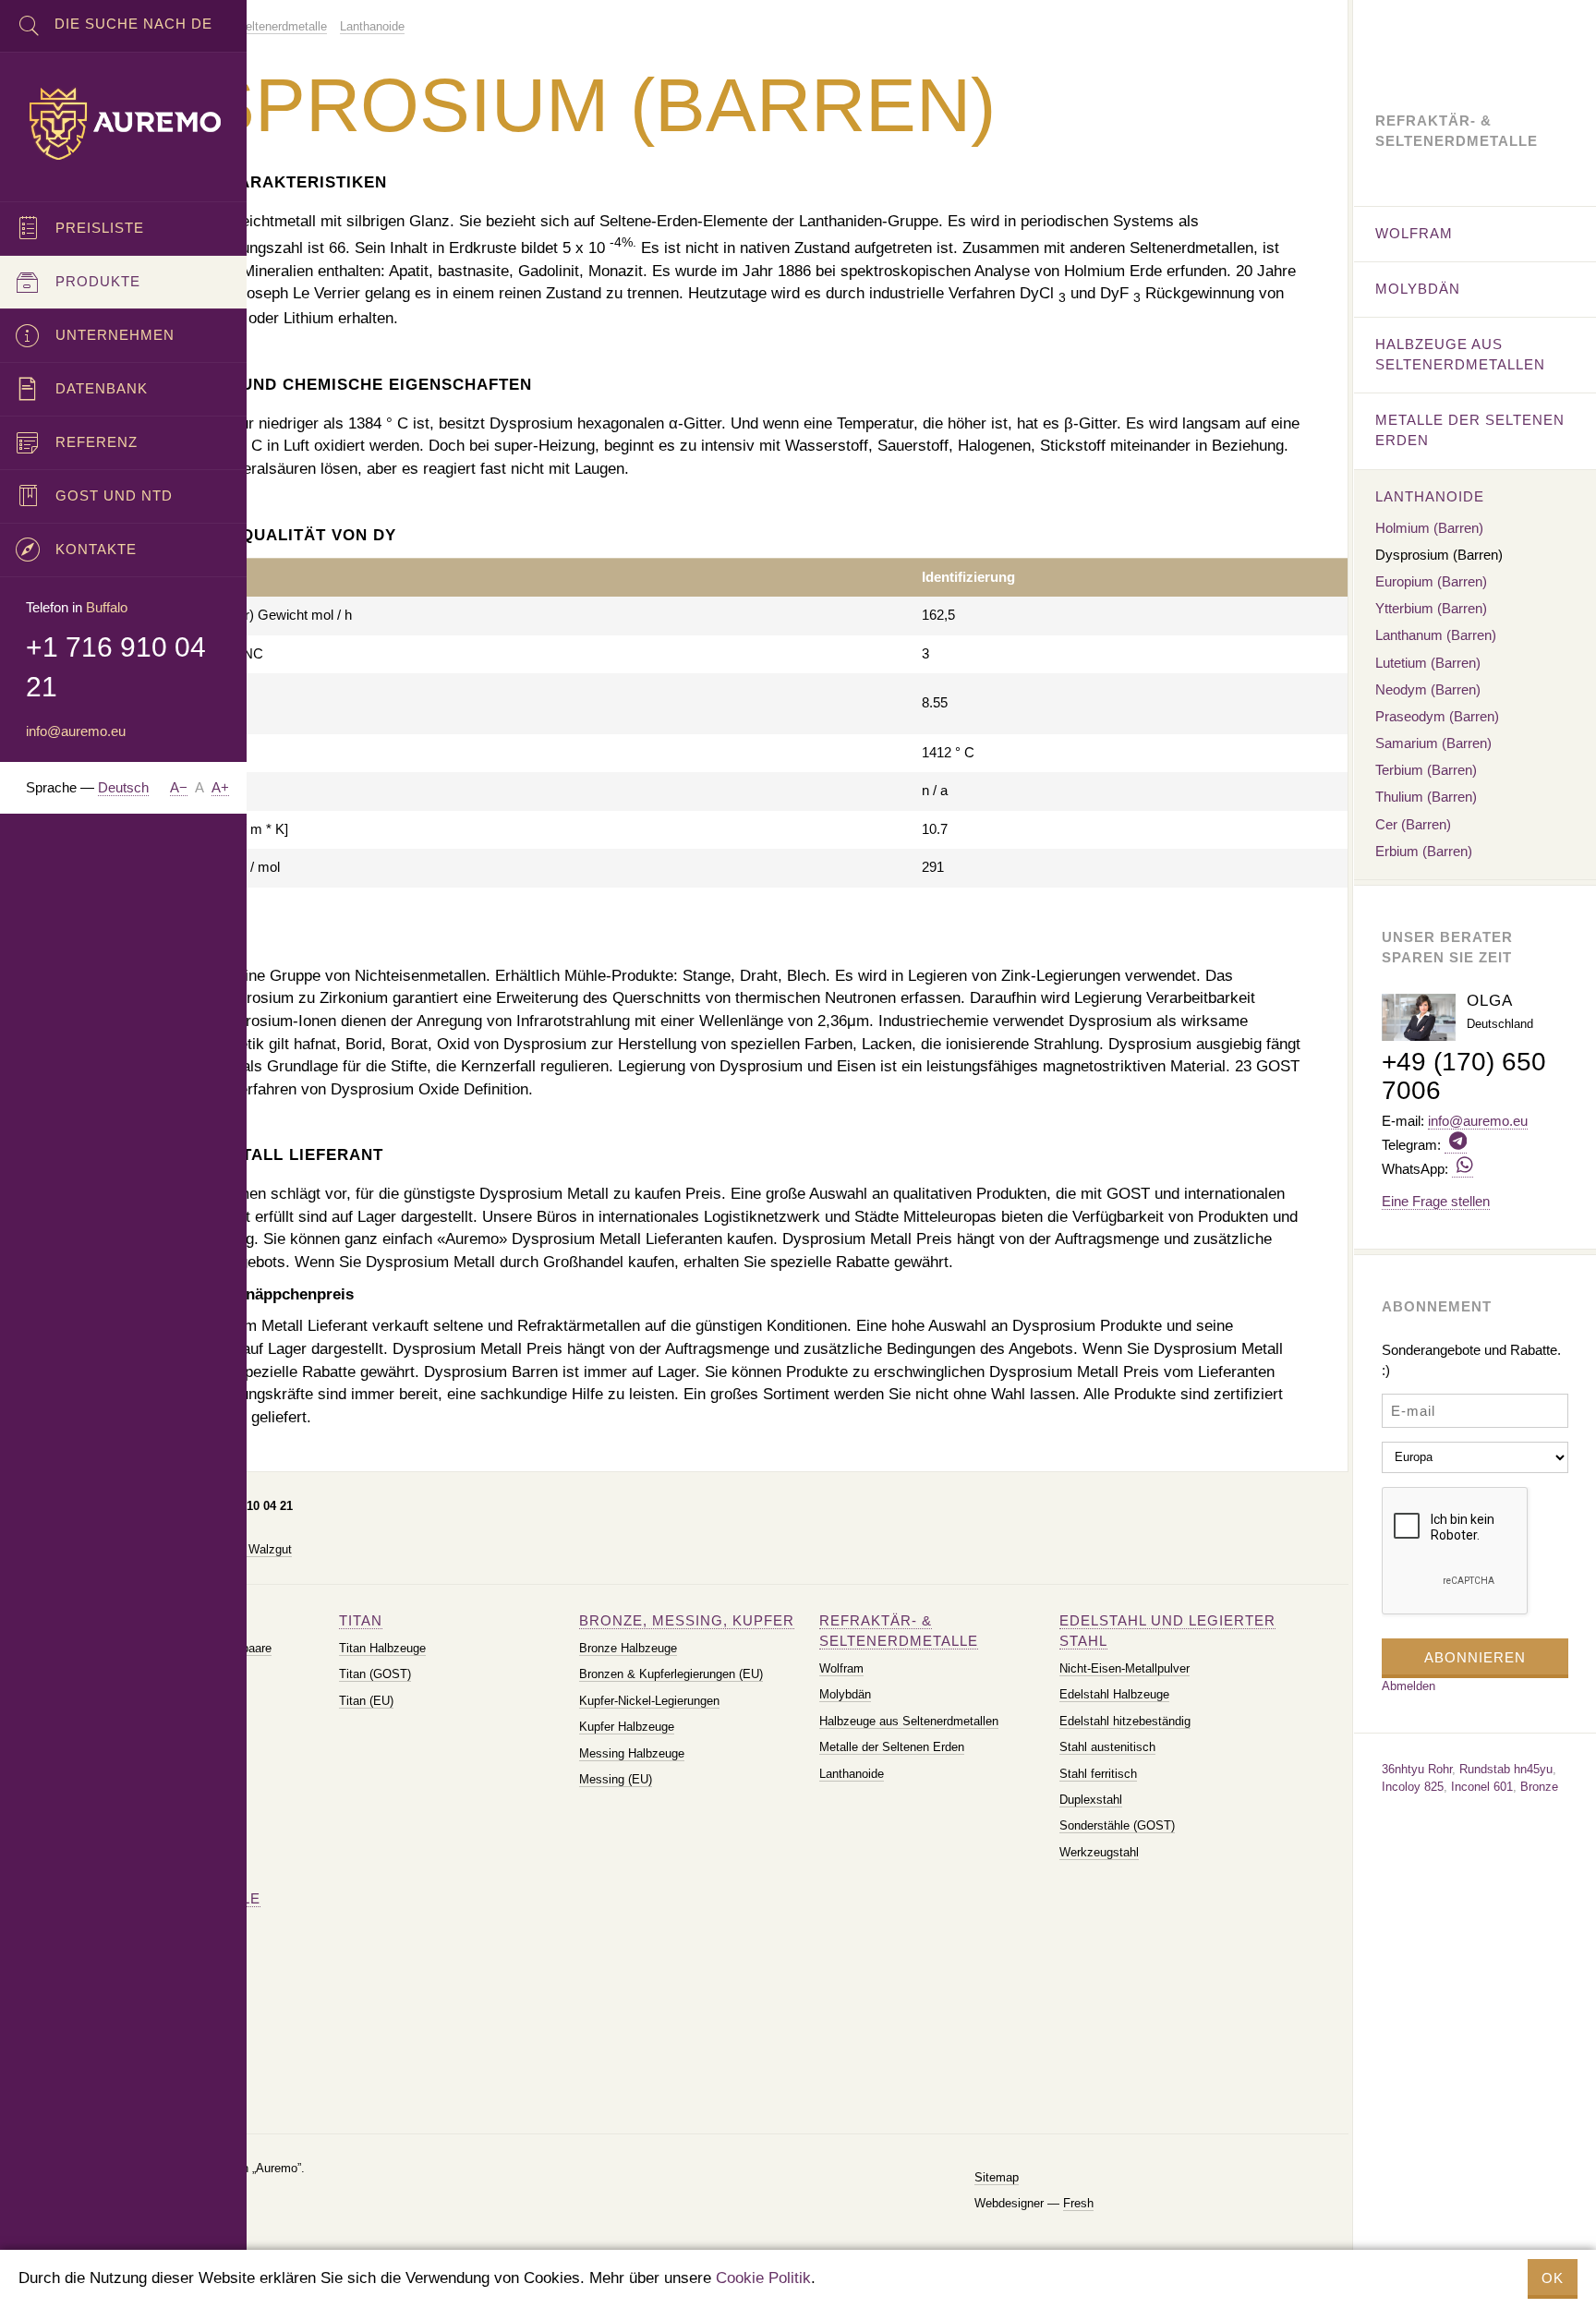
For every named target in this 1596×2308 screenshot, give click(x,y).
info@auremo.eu (76, 731)
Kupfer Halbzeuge (627, 1727)
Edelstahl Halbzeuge (1114, 1694)
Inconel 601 (1482, 1787)
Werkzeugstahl (1099, 1852)
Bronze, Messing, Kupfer (687, 1620)
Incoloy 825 (1413, 1787)
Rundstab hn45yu (1506, 1769)
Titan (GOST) (375, 1674)
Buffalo (107, 607)
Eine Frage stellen (1436, 1201)
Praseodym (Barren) (1437, 716)
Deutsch (123, 787)
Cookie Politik (763, 2278)
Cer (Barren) (1413, 824)
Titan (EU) (366, 1701)
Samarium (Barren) (1433, 743)
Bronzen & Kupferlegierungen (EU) (671, 1674)
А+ (220, 787)
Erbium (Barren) (1424, 851)
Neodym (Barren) (1428, 689)
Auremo (124, 124)
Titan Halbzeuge (382, 1648)
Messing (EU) (616, 1779)
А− (179, 787)
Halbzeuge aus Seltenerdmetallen (909, 1721)
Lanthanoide (852, 1774)
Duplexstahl (1091, 1800)
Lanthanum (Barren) (1436, 635)
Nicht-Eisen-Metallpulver (1124, 1668)
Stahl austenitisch (1107, 1747)
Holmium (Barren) (1429, 528)
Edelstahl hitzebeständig (1125, 1721)
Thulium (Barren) (1426, 797)
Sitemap (997, 2177)
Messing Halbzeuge (632, 1753)
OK (1553, 2278)
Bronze (1539, 1787)
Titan (361, 1620)
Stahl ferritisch (1098, 1774)
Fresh (1078, 2203)
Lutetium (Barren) (1428, 663)
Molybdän (845, 1694)
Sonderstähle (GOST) (1117, 1825)
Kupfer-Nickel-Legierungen (649, 1701)
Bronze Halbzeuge (628, 1648)
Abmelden (1409, 1686)
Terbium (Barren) (1426, 770)
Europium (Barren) (1431, 581)
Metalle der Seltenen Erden (892, 1747)
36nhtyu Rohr (1417, 1769)
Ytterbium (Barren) (1431, 608)
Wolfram (841, 1668)
